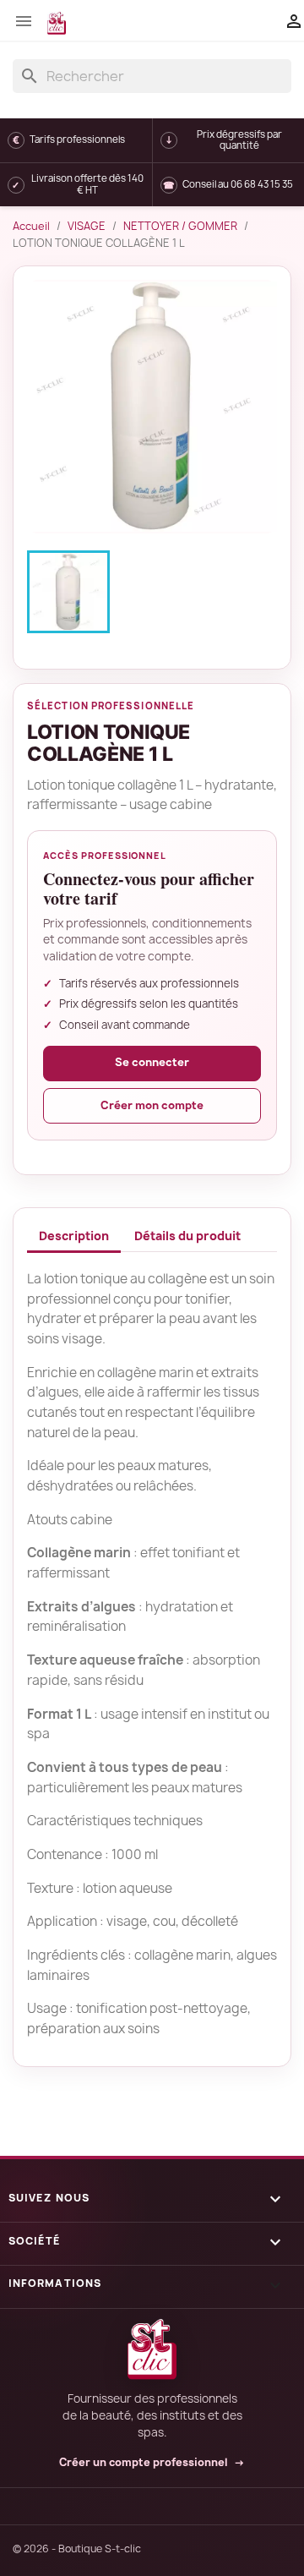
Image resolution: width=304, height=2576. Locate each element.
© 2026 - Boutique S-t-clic (77, 2549)
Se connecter (152, 1062)
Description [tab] (74, 1236)
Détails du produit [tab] (187, 1236)
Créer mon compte (152, 1105)
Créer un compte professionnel (152, 2463)
